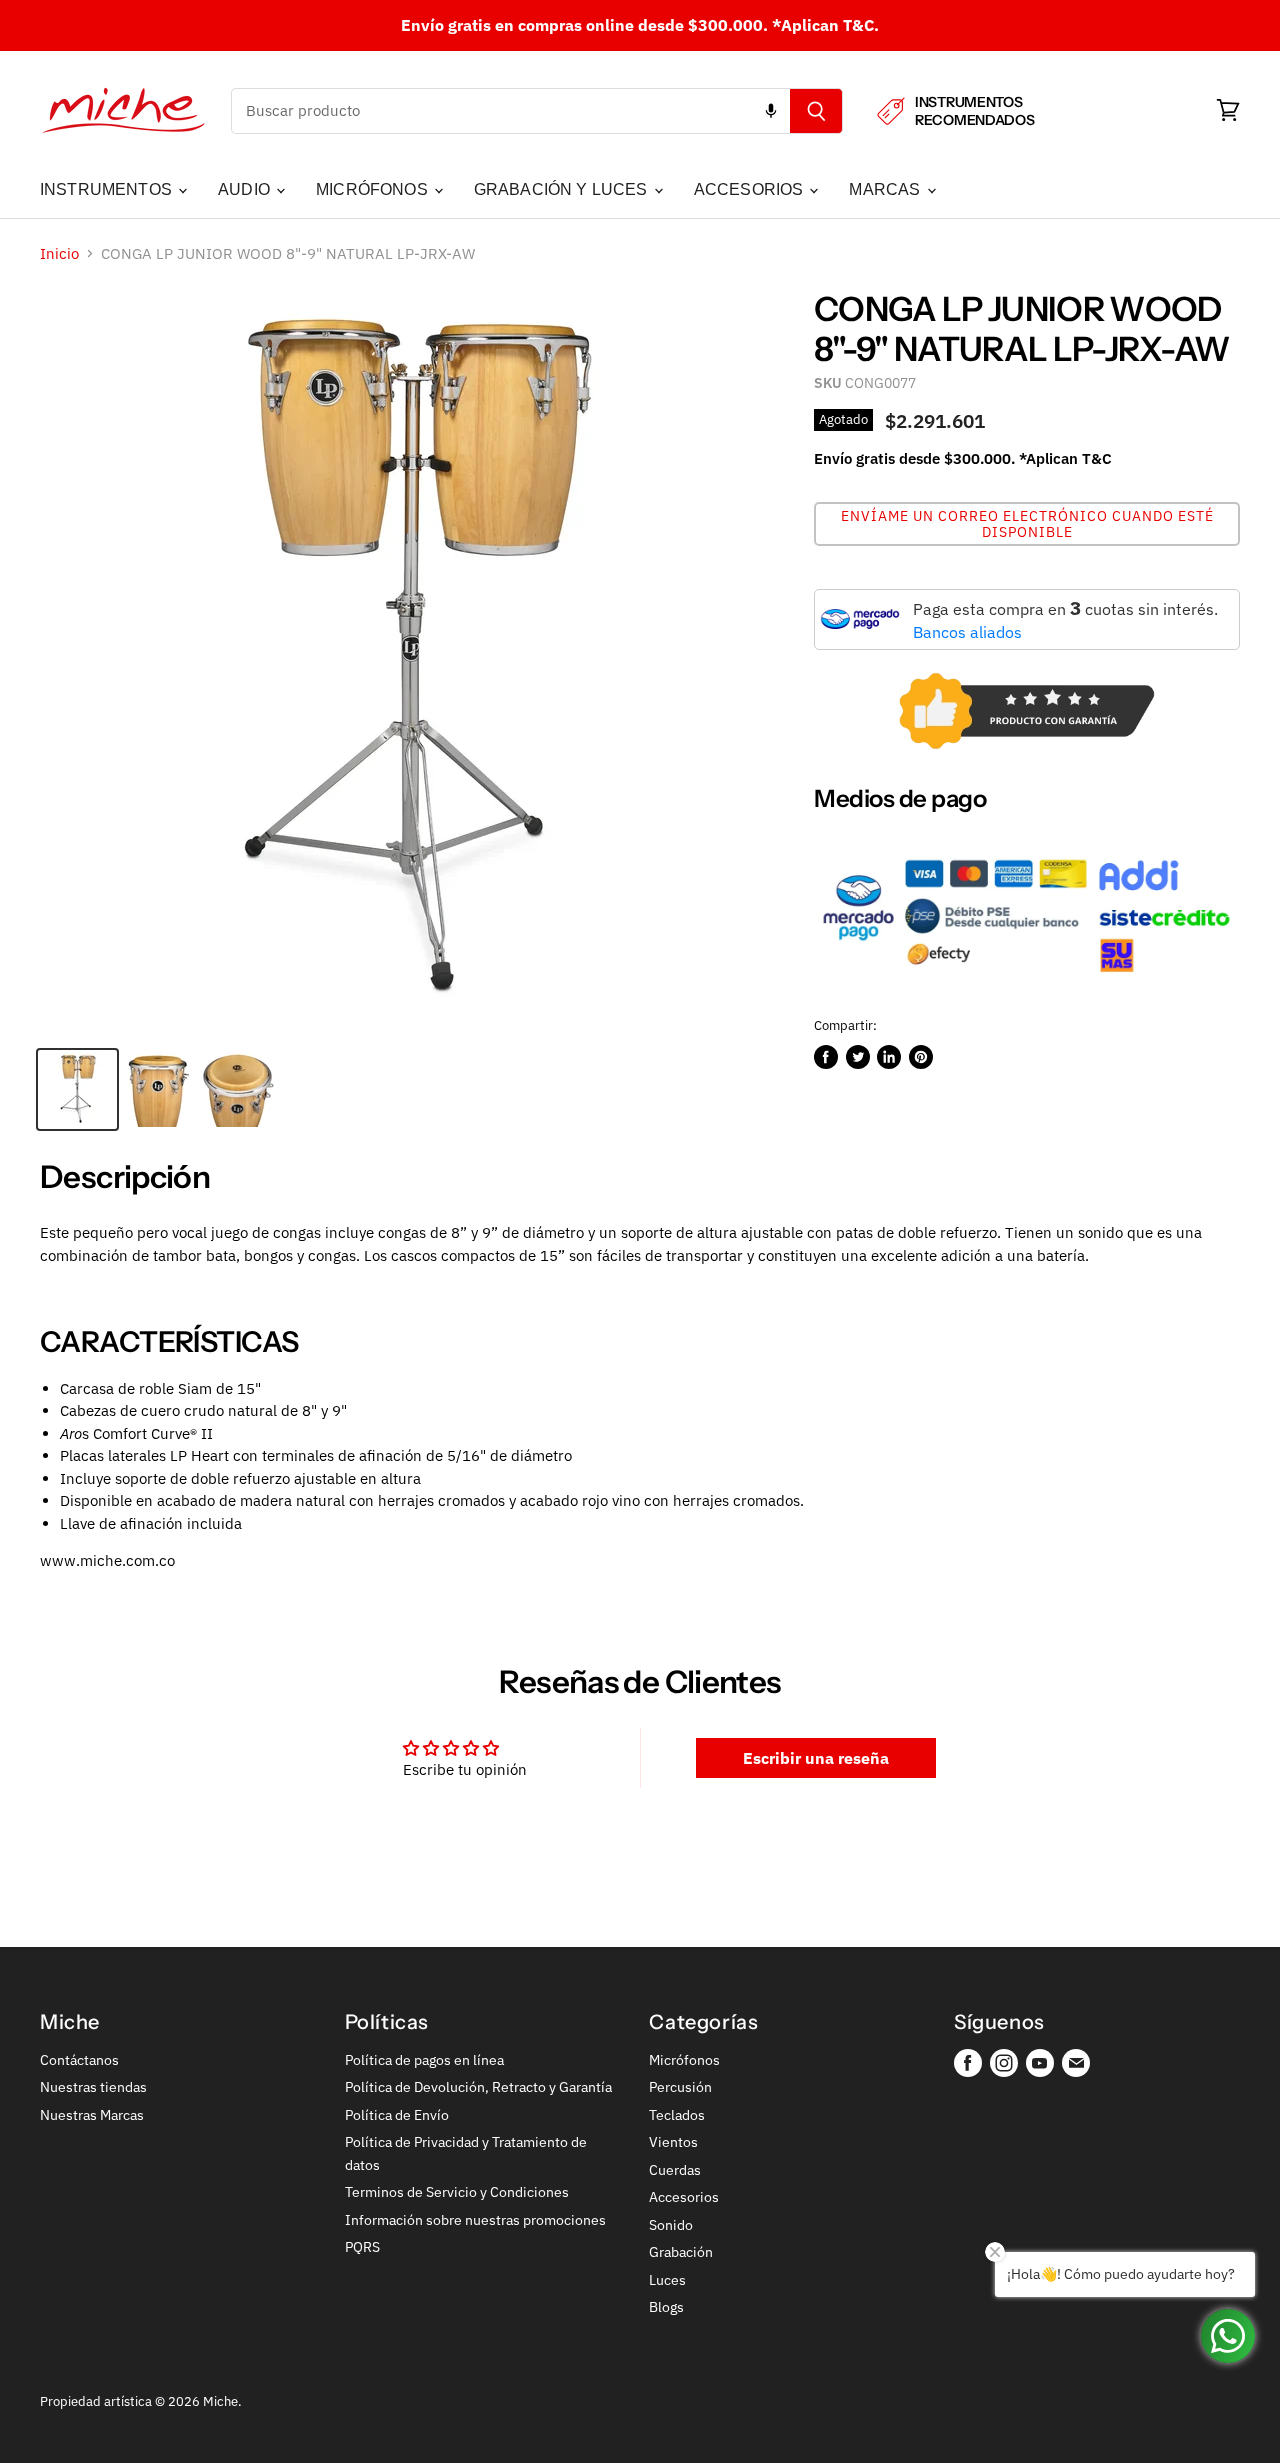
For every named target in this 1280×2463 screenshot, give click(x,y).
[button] (1027, 524)
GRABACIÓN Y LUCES (563, 189)
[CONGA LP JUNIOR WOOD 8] (77, 1089)
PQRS (362, 2247)
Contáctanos (79, 2060)
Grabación (681, 2252)
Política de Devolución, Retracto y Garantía (478, 2087)
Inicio (59, 253)
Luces (667, 2280)
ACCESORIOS (751, 189)
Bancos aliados (967, 632)
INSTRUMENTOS (108, 189)
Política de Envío (397, 2115)
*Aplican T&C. (825, 25)
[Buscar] (816, 111)
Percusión (680, 2087)
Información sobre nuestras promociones (475, 2220)
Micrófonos (684, 2060)
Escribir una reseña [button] (816, 1758)
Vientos (673, 2142)
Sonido (671, 2225)
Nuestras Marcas (92, 2115)
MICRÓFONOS (374, 189)
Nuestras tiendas (93, 2087)
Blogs (666, 2307)
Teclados (677, 2115)
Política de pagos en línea (424, 2060)
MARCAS (886, 189)
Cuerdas (675, 2170)
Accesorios (684, 2197)
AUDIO (246, 189)
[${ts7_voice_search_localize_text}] (771, 111)
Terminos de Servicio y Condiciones (457, 2192)
